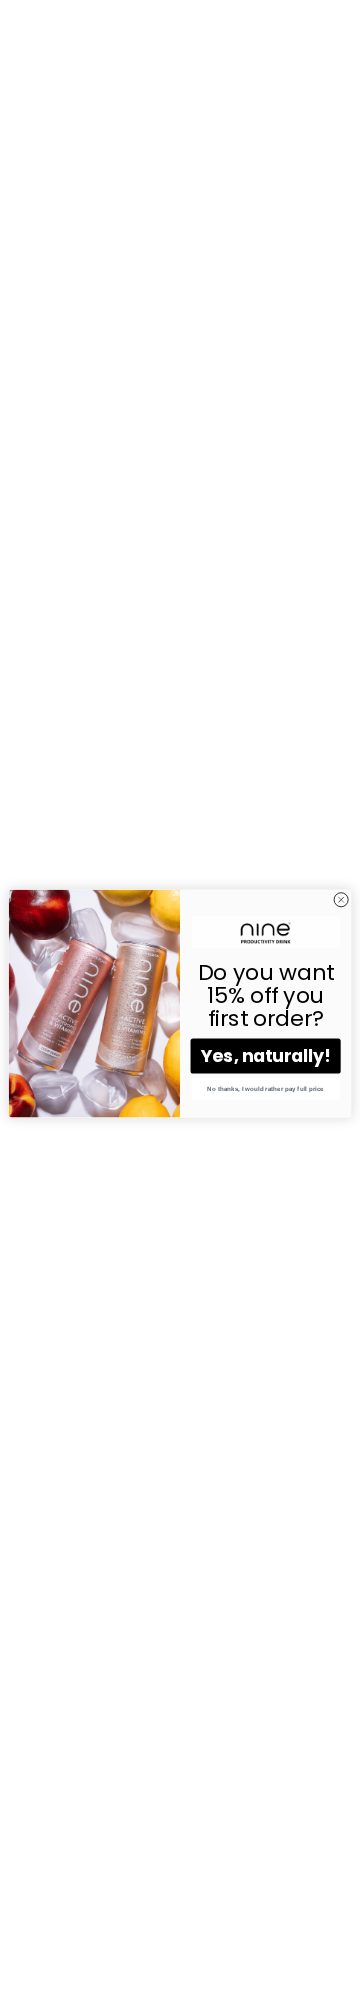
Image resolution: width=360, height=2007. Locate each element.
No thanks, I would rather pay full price (265, 1088)
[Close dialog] (341, 899)
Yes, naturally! (266, 1056)
